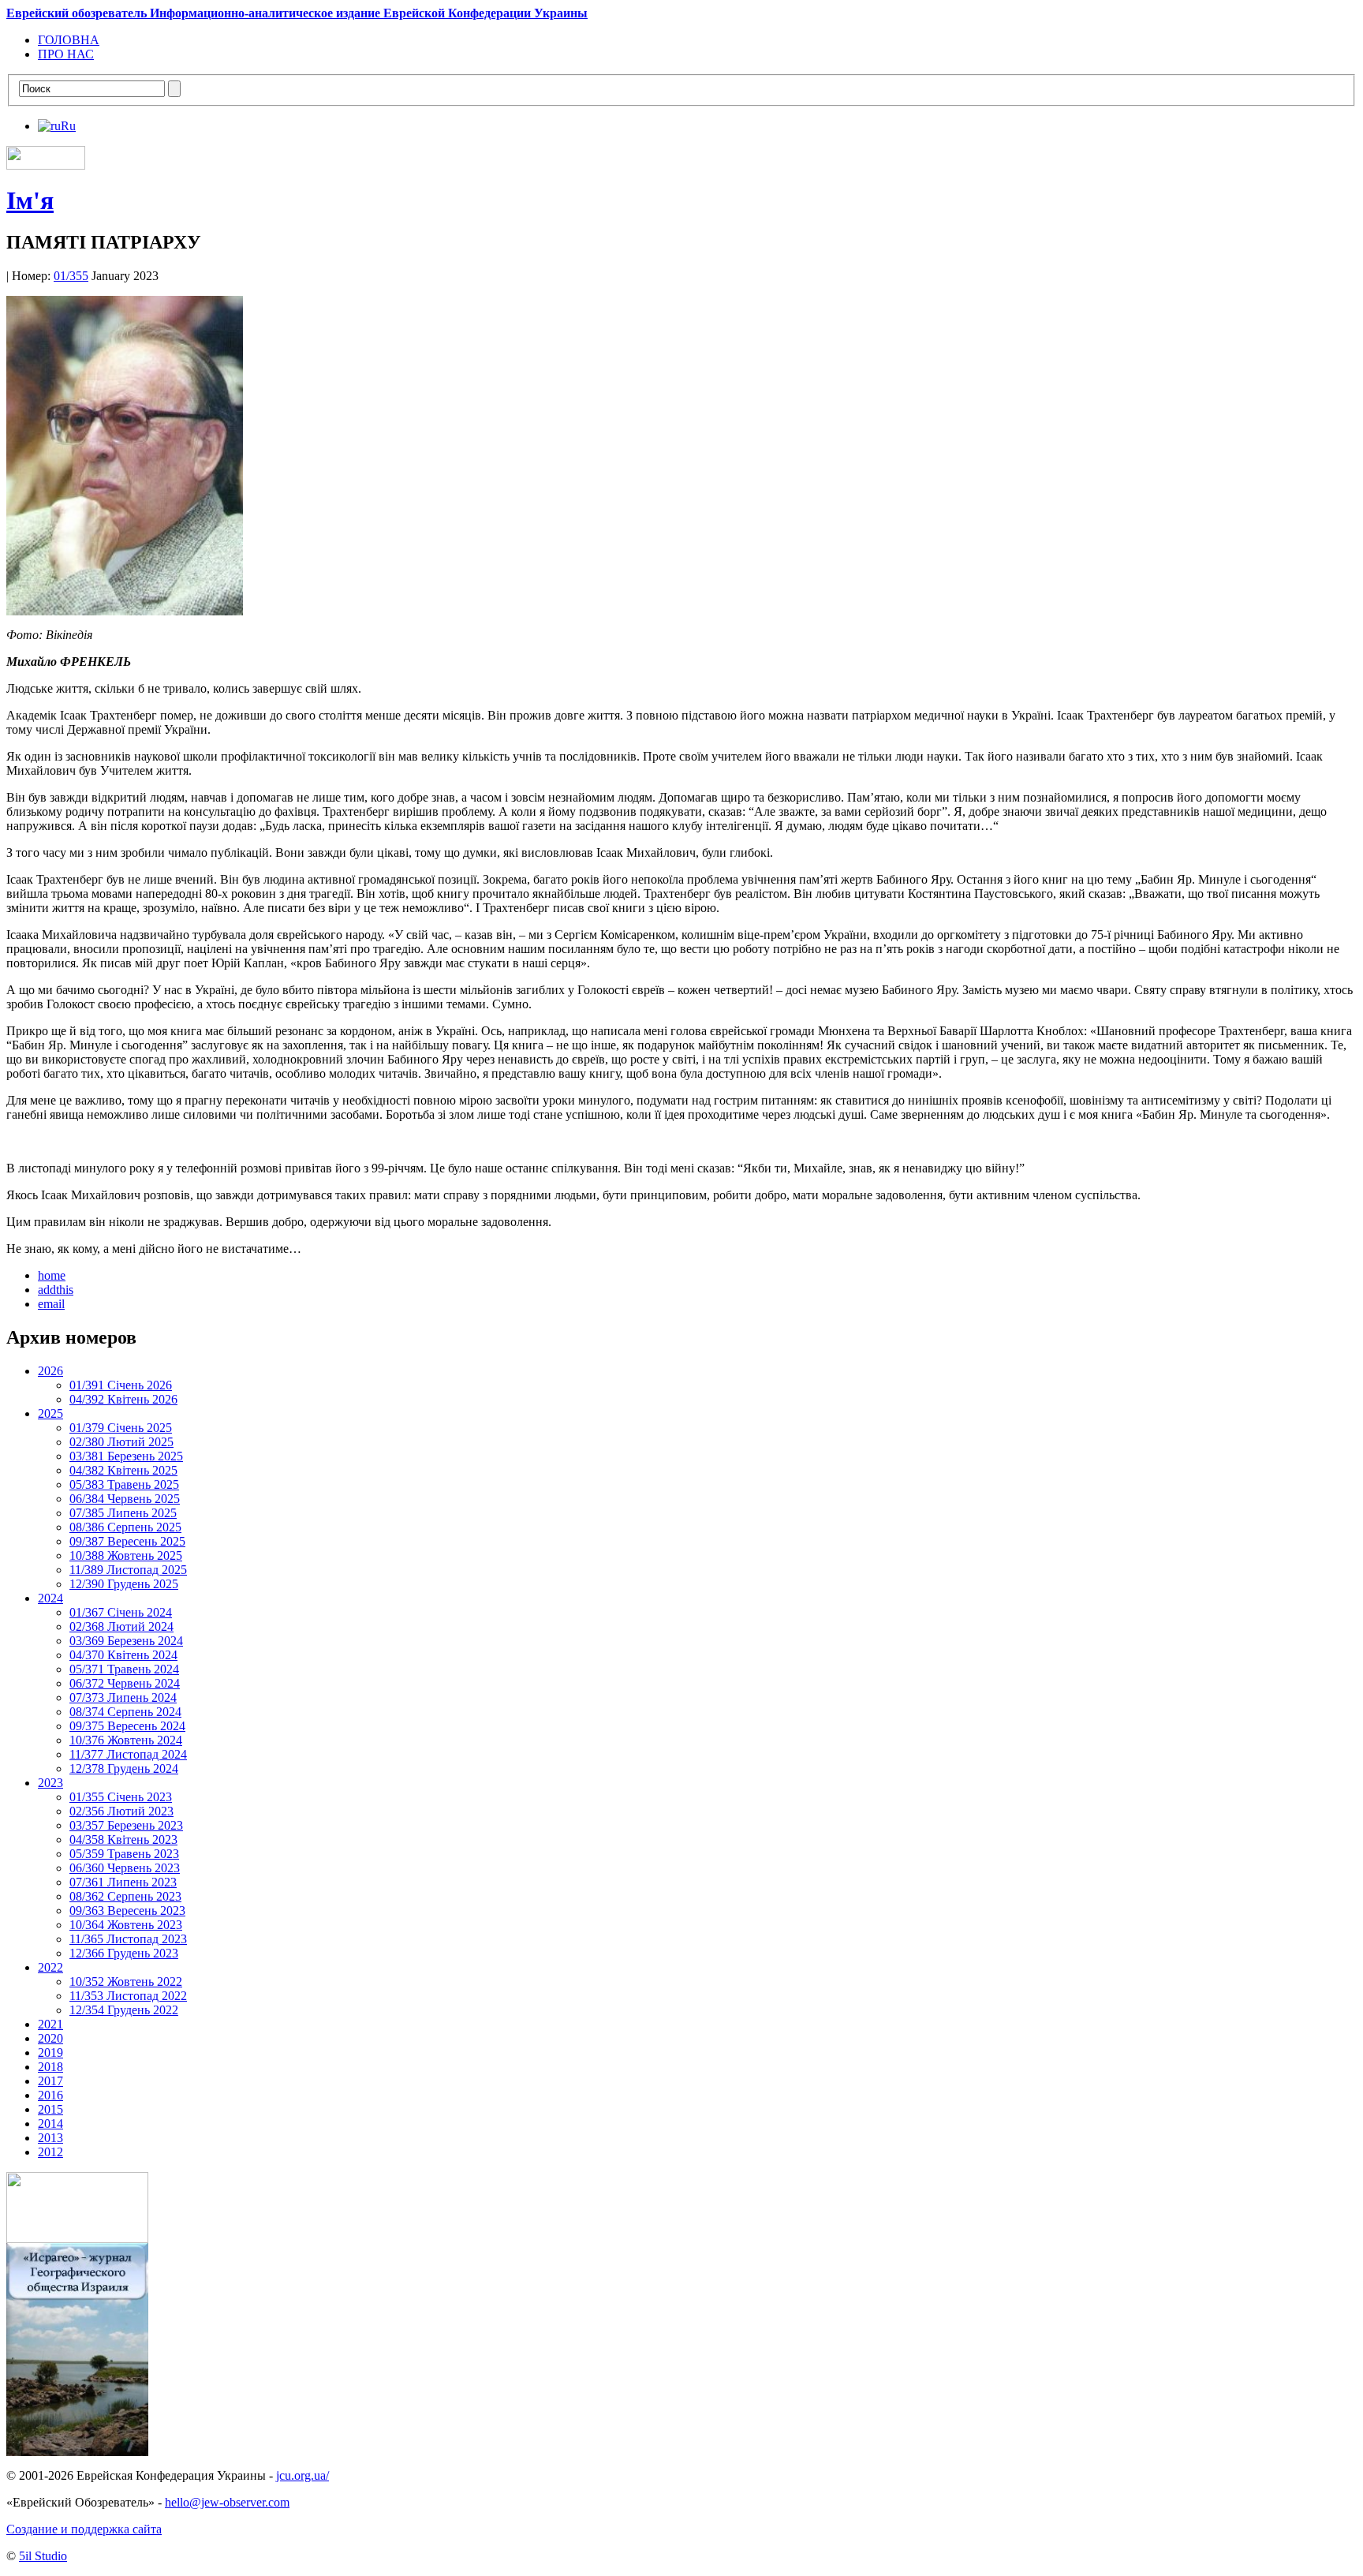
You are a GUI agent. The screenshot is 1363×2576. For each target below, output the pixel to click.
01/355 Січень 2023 (121, 1797)
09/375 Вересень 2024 (127, 1726)
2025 (50, 1413)
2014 (50, 2124)
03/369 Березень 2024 (126, 1641)
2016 (50, 2095)
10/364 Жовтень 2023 (126, 1925)
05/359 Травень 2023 (124, 1854)
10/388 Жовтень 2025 (126, 1555)
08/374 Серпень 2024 (125, 1712)
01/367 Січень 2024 (121, 1612)
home (52, 1275)
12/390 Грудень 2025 (124, 1584)
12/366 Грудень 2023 (124, 1953)
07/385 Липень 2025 (123, 1513)
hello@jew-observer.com (227, 2502)
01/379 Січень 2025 (121, 1428)
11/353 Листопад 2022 (128, 1996)
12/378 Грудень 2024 (124, 1768)
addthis (56, 1290)
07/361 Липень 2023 (123, 1882)
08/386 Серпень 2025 (125, 1527)
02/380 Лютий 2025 (121, 1442)
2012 (50, 2152)
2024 (50, 1598)
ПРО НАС (66, 54)
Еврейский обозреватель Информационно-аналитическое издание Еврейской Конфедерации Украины (297, 13)
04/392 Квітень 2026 (123, 1399)
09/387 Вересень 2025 (127, 1541)
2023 (50, 1783)
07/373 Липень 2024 (123, 1697)
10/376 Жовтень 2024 (126, 1740)
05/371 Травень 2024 (124, 1669)
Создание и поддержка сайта (84, 2529)
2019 (50, 2053)
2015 (50, 2109)
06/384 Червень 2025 (125, 1499)
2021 (50, 2024)
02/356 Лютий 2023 (121, 1811)
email (51, 1304)
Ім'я (30, 200)
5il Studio (43, 2556)
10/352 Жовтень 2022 (126, 1982)
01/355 (71, 276)
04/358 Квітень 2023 (123, 1839)
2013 (50, 2138)
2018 (50, 2067)
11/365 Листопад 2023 (128, 1939)
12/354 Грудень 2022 (124, 2010)
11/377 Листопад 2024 (128, 1754)
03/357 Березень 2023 (126, 1825)
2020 (50, 2038)
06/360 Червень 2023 (125, 1868)
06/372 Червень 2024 (125, 1683)
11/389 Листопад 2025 (128, 1570)
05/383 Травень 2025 (124, 1484)
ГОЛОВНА (69, 40)
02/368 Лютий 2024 (121, 1626)
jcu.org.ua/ (302, 2475)
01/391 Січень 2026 (121, 1385)
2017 (50, 2081)
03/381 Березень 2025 (126, 1456)
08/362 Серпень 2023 (125, 1896)
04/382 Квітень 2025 (123, 1470)
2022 (50, 1967)
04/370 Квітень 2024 (123, 1655)
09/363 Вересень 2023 (127, 1911)
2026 (50, 1371)
